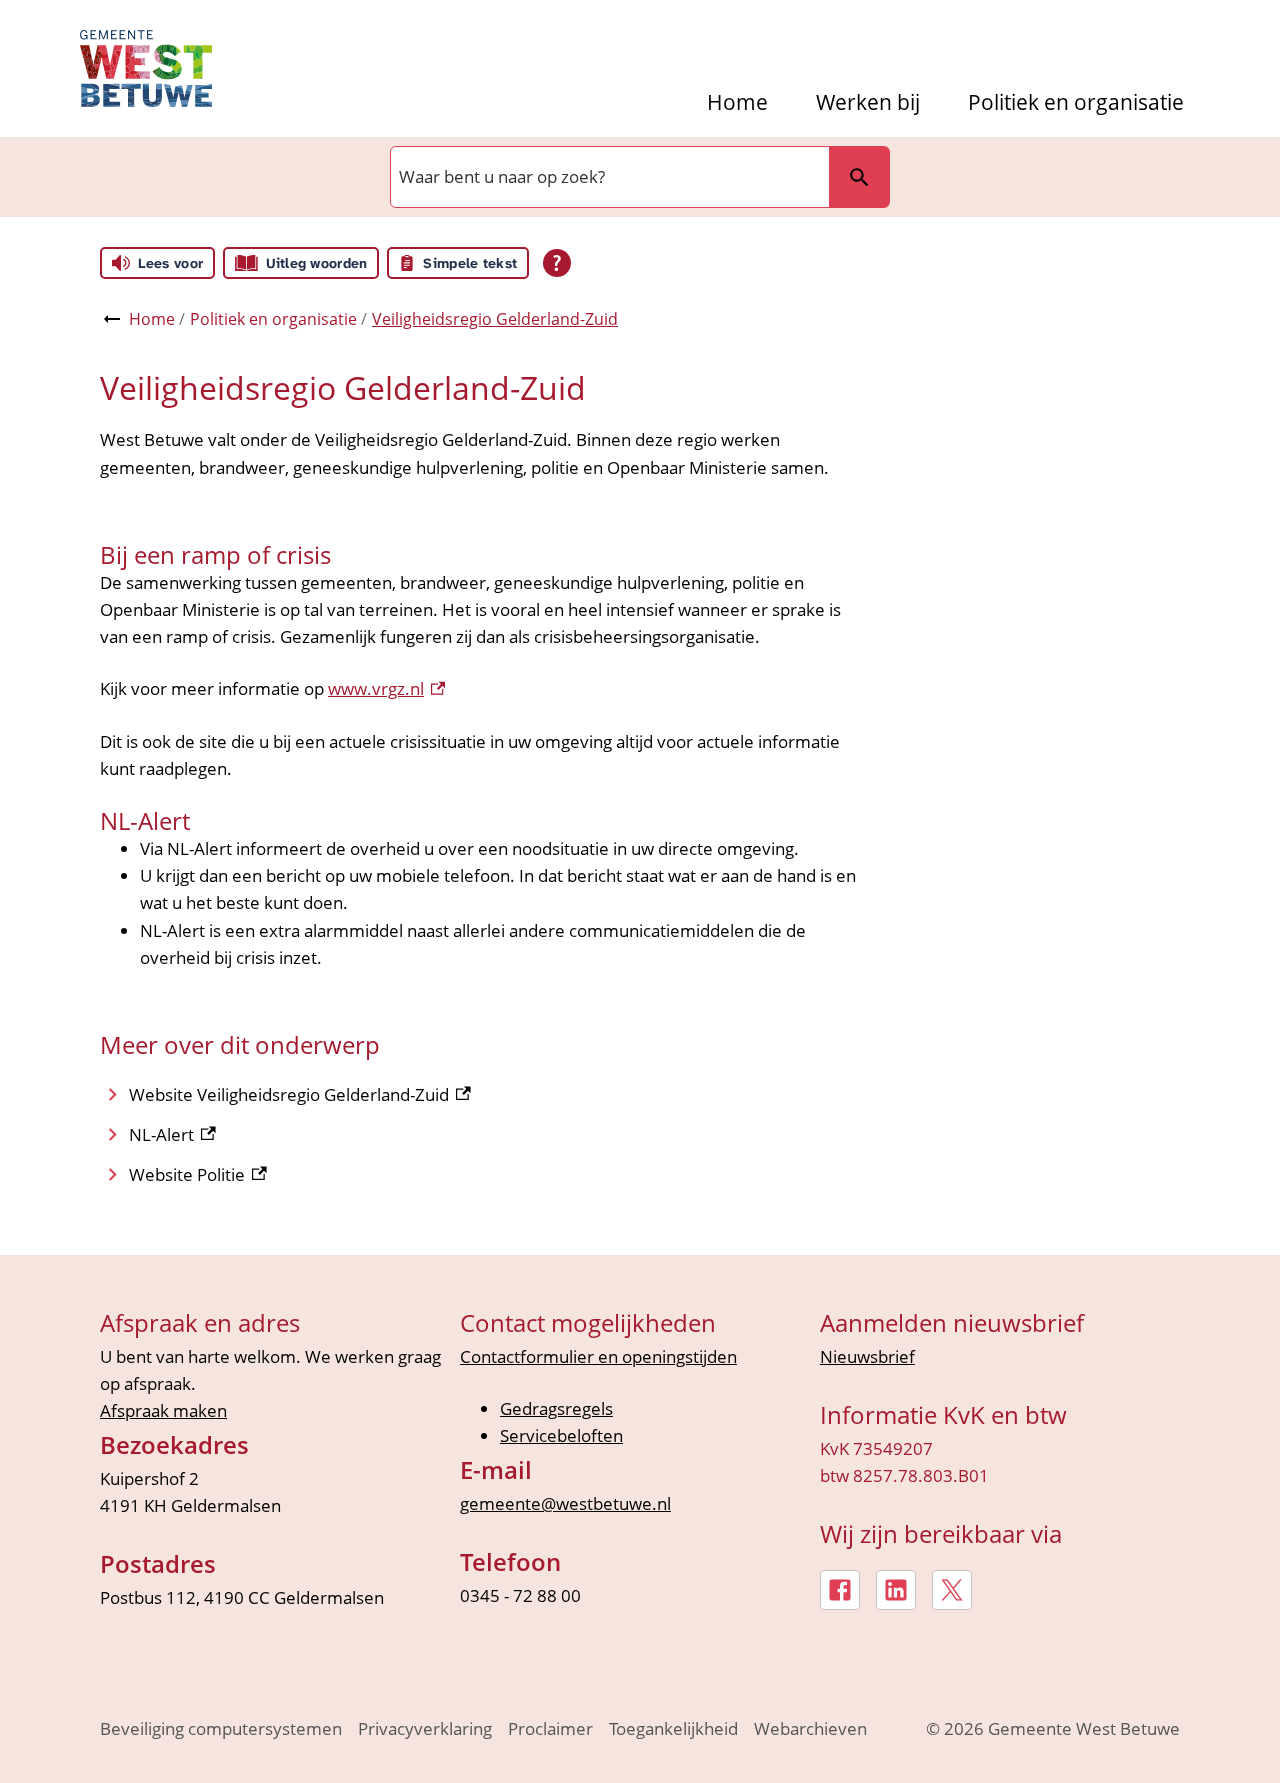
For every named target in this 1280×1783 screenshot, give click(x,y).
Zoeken (859, 177)
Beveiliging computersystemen (221, 1728)
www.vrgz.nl (386, 688)
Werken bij (868, 102)
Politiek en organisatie (1076, 102)
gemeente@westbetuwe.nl (565, 1503)
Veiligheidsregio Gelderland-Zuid (495, 319)
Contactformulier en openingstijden (598, 1356)
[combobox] (608, 177)
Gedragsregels (556, 1408)
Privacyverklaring (425, 1728)
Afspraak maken (163, 1410)
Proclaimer (550, 1728)
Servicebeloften (561, 1435)
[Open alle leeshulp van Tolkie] (557, 263)
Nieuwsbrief (867, 1356)
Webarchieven (810, 1728)
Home (737, 102)
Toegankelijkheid (673, 1728)
